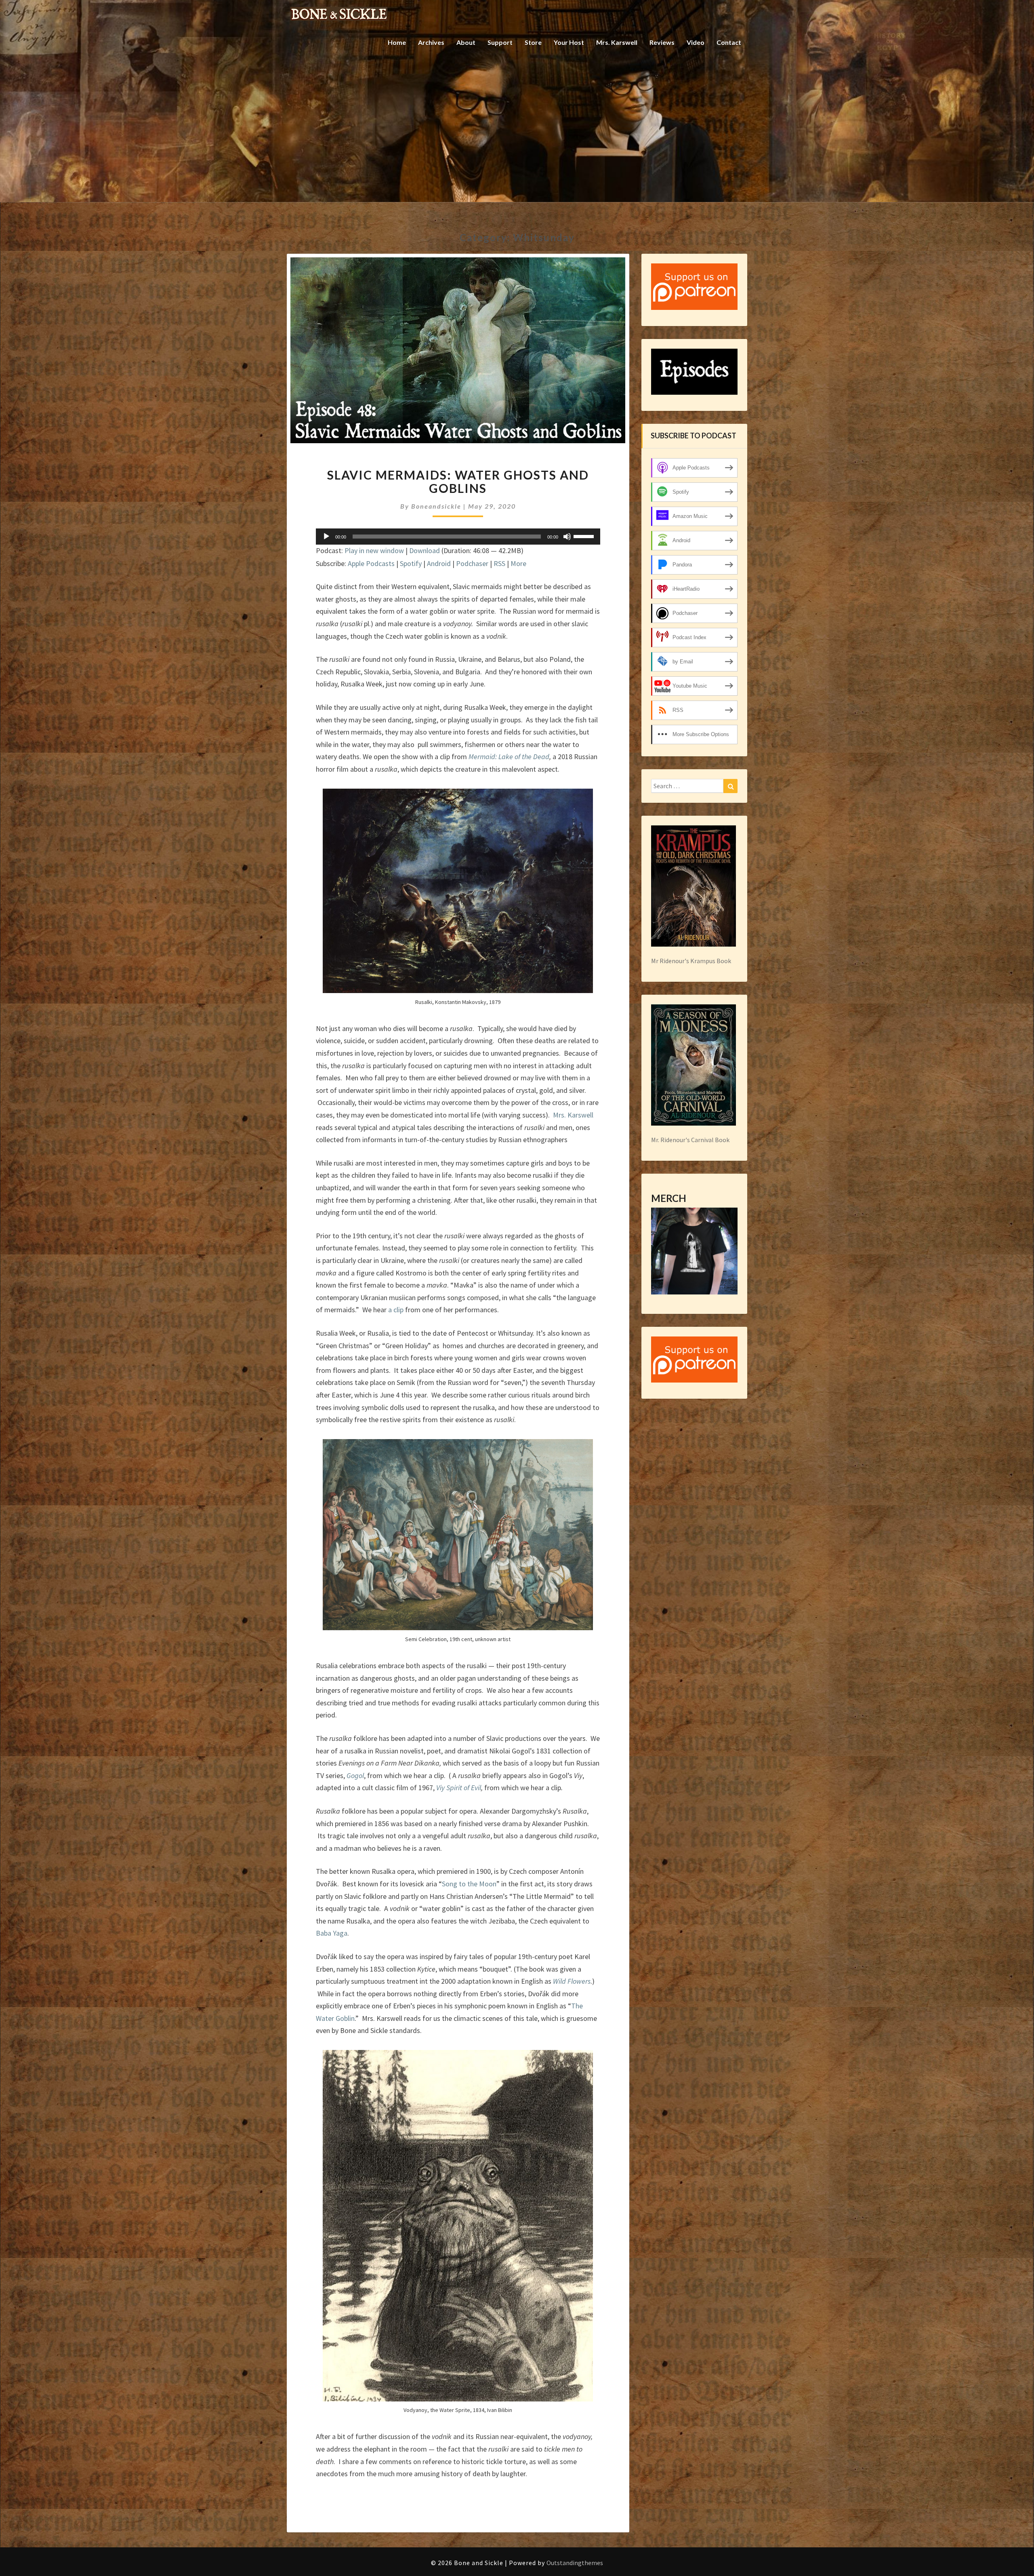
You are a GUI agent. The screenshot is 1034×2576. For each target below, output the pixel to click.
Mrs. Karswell (617, 42)
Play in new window (374, 550)
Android (439, 563)
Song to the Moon (469, 1884)
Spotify (411, 563)
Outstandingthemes (575, 2563)
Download (425, 550)
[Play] (326, 537)
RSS (499, 563)
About (466, 42)
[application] (458, 537)
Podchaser (472, 563)
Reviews (662, 42)
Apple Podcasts (371, 563)
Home (397, 42)
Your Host (569, 42)
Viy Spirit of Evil (459, 1788)
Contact (729, 42)
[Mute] (567, 537)
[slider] (585, 536)
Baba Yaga (332, 1933)
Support (500, 42)
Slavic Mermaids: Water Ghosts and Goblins (458, 481)
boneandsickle (436, 506)
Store (533, 42)
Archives (431, 42)
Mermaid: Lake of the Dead (509, 757)
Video (696, 42)
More (518, 563)
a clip (396, 1310)
